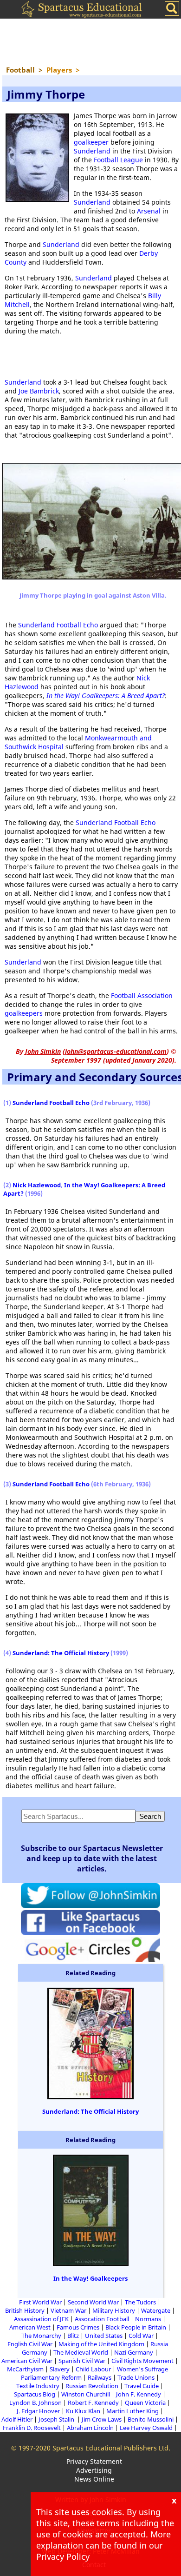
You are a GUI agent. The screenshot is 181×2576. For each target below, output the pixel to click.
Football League (118, 160)
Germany (35, 2352)
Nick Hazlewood (37, 1185)
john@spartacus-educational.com (116, 1051)
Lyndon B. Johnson (36, 2403)
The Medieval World (81, 2352)
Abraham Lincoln (90, 2428)
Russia (159, 2344)
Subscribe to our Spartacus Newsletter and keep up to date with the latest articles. (92, 1858)
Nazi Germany (134, 2352)
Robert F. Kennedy (93, 2403)
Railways (100, 2377)
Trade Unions (136, 2377)
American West (30, 2327)
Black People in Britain (136, 2327)
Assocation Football (102, 2319)
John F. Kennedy (139, 2394)
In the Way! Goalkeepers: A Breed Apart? (106, 696)
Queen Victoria (145, 2403)
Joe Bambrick (39, 391)
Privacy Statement (94, 2461)
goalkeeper (91, 142)
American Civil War (27, 2361)
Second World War (93, 2302)
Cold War (141, 2336)
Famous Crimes (78, 2327)
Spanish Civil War (82, 2361)
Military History (114, 2310)
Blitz (73, 2336)
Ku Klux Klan (83, 2411)
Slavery (60, 2369)
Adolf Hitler (17, 2419)
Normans (148, 2319)
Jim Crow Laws (102, 2419)
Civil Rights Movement (142, 2361)
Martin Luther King (133, 2411)
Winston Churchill (86, 2394)
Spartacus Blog (35, 2394)
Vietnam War (68, 2310)
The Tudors (140, 2302)
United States (104, 2336)
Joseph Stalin (57, 2419)
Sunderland (92, 151)
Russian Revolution (92, 2386)
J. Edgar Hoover (38, 2411)
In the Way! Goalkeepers (90, 2278)
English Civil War (30, 2344)
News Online (94, 2479)
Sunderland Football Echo (58, 625)
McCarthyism (25, 2369)
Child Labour (93, 2369)
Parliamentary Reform (51, 2377)
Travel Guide (142, 2386)
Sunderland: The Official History (61, 1653)
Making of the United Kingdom (101, 2344)
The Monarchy (41, 2336)
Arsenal (149, 211)
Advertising (94, 2470)
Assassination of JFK (41, 2319)
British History (25, 2310)
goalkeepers (24, 1013)
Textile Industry (38, 2386)
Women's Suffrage (142, 2369)
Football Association (142, 995)
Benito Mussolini (151, 2419)
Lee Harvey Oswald (146, 2428)
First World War (40, 2302)
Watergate (156, 2310)
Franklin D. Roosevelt (32, 2428)
